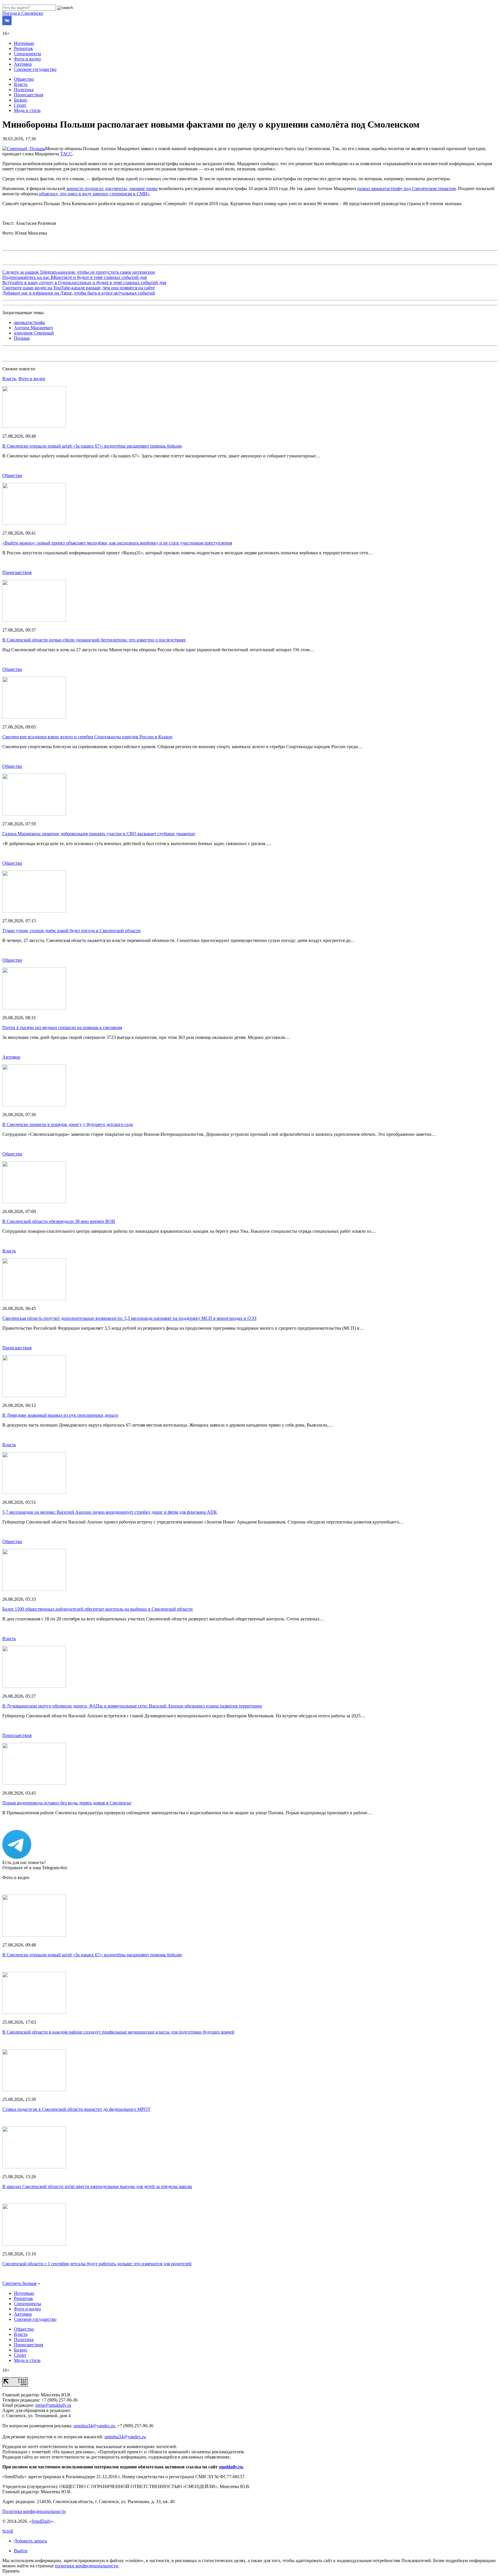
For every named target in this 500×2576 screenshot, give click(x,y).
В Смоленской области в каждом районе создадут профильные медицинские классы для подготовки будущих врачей (118, 2032)
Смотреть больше (20, 2283)
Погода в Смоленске (23, 13)
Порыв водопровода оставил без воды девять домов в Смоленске (67, 1803)
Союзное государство (35, 69)
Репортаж (23, 48)
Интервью (24, 43)
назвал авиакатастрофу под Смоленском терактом (406, 188)
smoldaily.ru (231, 2467)
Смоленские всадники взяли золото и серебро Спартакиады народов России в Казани (87, 737)
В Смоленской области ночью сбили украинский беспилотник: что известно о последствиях (94, 640)
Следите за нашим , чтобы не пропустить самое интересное (79, 272)
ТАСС (66, 154)
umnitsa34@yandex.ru (94, 2426)
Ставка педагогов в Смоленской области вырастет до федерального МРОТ (76, 2109)
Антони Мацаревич (33, 328)
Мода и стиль (27, 110)
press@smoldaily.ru (53, 2405)
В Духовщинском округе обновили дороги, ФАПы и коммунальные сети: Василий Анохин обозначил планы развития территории (132, 1706)
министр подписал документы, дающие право (112, 188)
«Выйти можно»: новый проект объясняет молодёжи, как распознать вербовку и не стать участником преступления (117, 543)
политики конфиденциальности (87, 2566)
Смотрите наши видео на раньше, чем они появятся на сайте (79, 288)
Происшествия (29, 95)
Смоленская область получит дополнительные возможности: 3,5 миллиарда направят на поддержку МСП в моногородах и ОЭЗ (129, 1318)
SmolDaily (41, 2521)
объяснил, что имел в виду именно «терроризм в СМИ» (94, 194)
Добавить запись (30, 2541)
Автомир (23, 64)
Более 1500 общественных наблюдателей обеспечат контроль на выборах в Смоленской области (98, 1609)
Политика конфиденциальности (34, 2511)
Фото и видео (27, 59)
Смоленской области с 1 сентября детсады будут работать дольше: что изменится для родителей (97, 2264)
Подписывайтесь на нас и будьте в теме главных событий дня (75, 277)
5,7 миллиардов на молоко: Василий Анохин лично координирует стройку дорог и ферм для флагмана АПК (110, 1512)
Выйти (21, 2551)
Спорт (20, 105)
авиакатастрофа (29, 322)
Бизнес (21, 100)
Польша (22, 338)
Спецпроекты (27, 54)
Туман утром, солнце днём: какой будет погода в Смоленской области (71, 931)
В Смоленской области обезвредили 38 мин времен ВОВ (59, 1221)
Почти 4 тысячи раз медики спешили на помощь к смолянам (62, 1027)
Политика (24, 90)
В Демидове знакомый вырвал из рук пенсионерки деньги (60, 1415)
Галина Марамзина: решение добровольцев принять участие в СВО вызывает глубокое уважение (99, 834)
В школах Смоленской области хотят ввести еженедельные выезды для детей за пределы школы (97, 2186)
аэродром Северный (34, 333)
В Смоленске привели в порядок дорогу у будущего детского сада (68, 1124)
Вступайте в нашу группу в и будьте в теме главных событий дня (84, 283)
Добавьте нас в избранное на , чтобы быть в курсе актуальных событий (79, 293)
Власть (21, 84)
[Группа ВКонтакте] (7, 24)
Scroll (8, 2531)
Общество (24, 79)
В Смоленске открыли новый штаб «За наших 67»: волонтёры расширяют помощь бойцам (92, 446)
